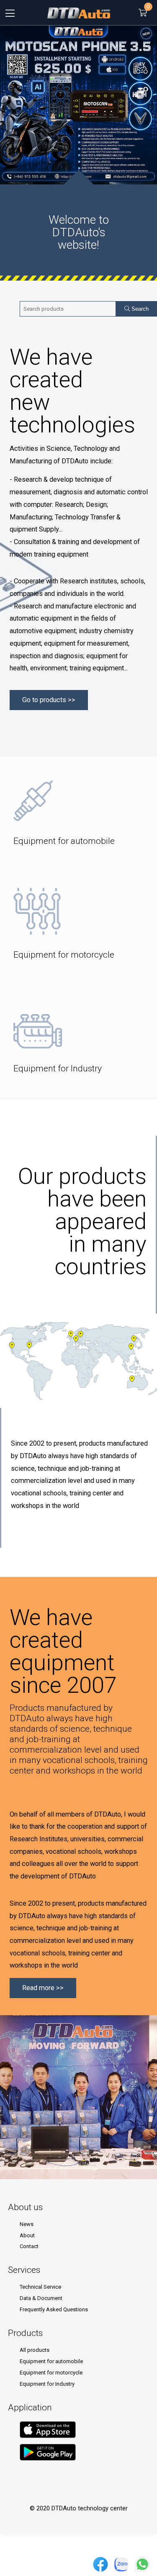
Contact (29, 2246)
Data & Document (41, 2298)
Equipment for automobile (51, 2361)
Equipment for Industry (47, 2384)
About (27, 2235)
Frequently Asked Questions (54, 2309)
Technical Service (40, 2287)
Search (139, 309)
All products (35, 2350)
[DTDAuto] (79, 13)
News (27, 2224)
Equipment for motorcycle (51, 2373)
